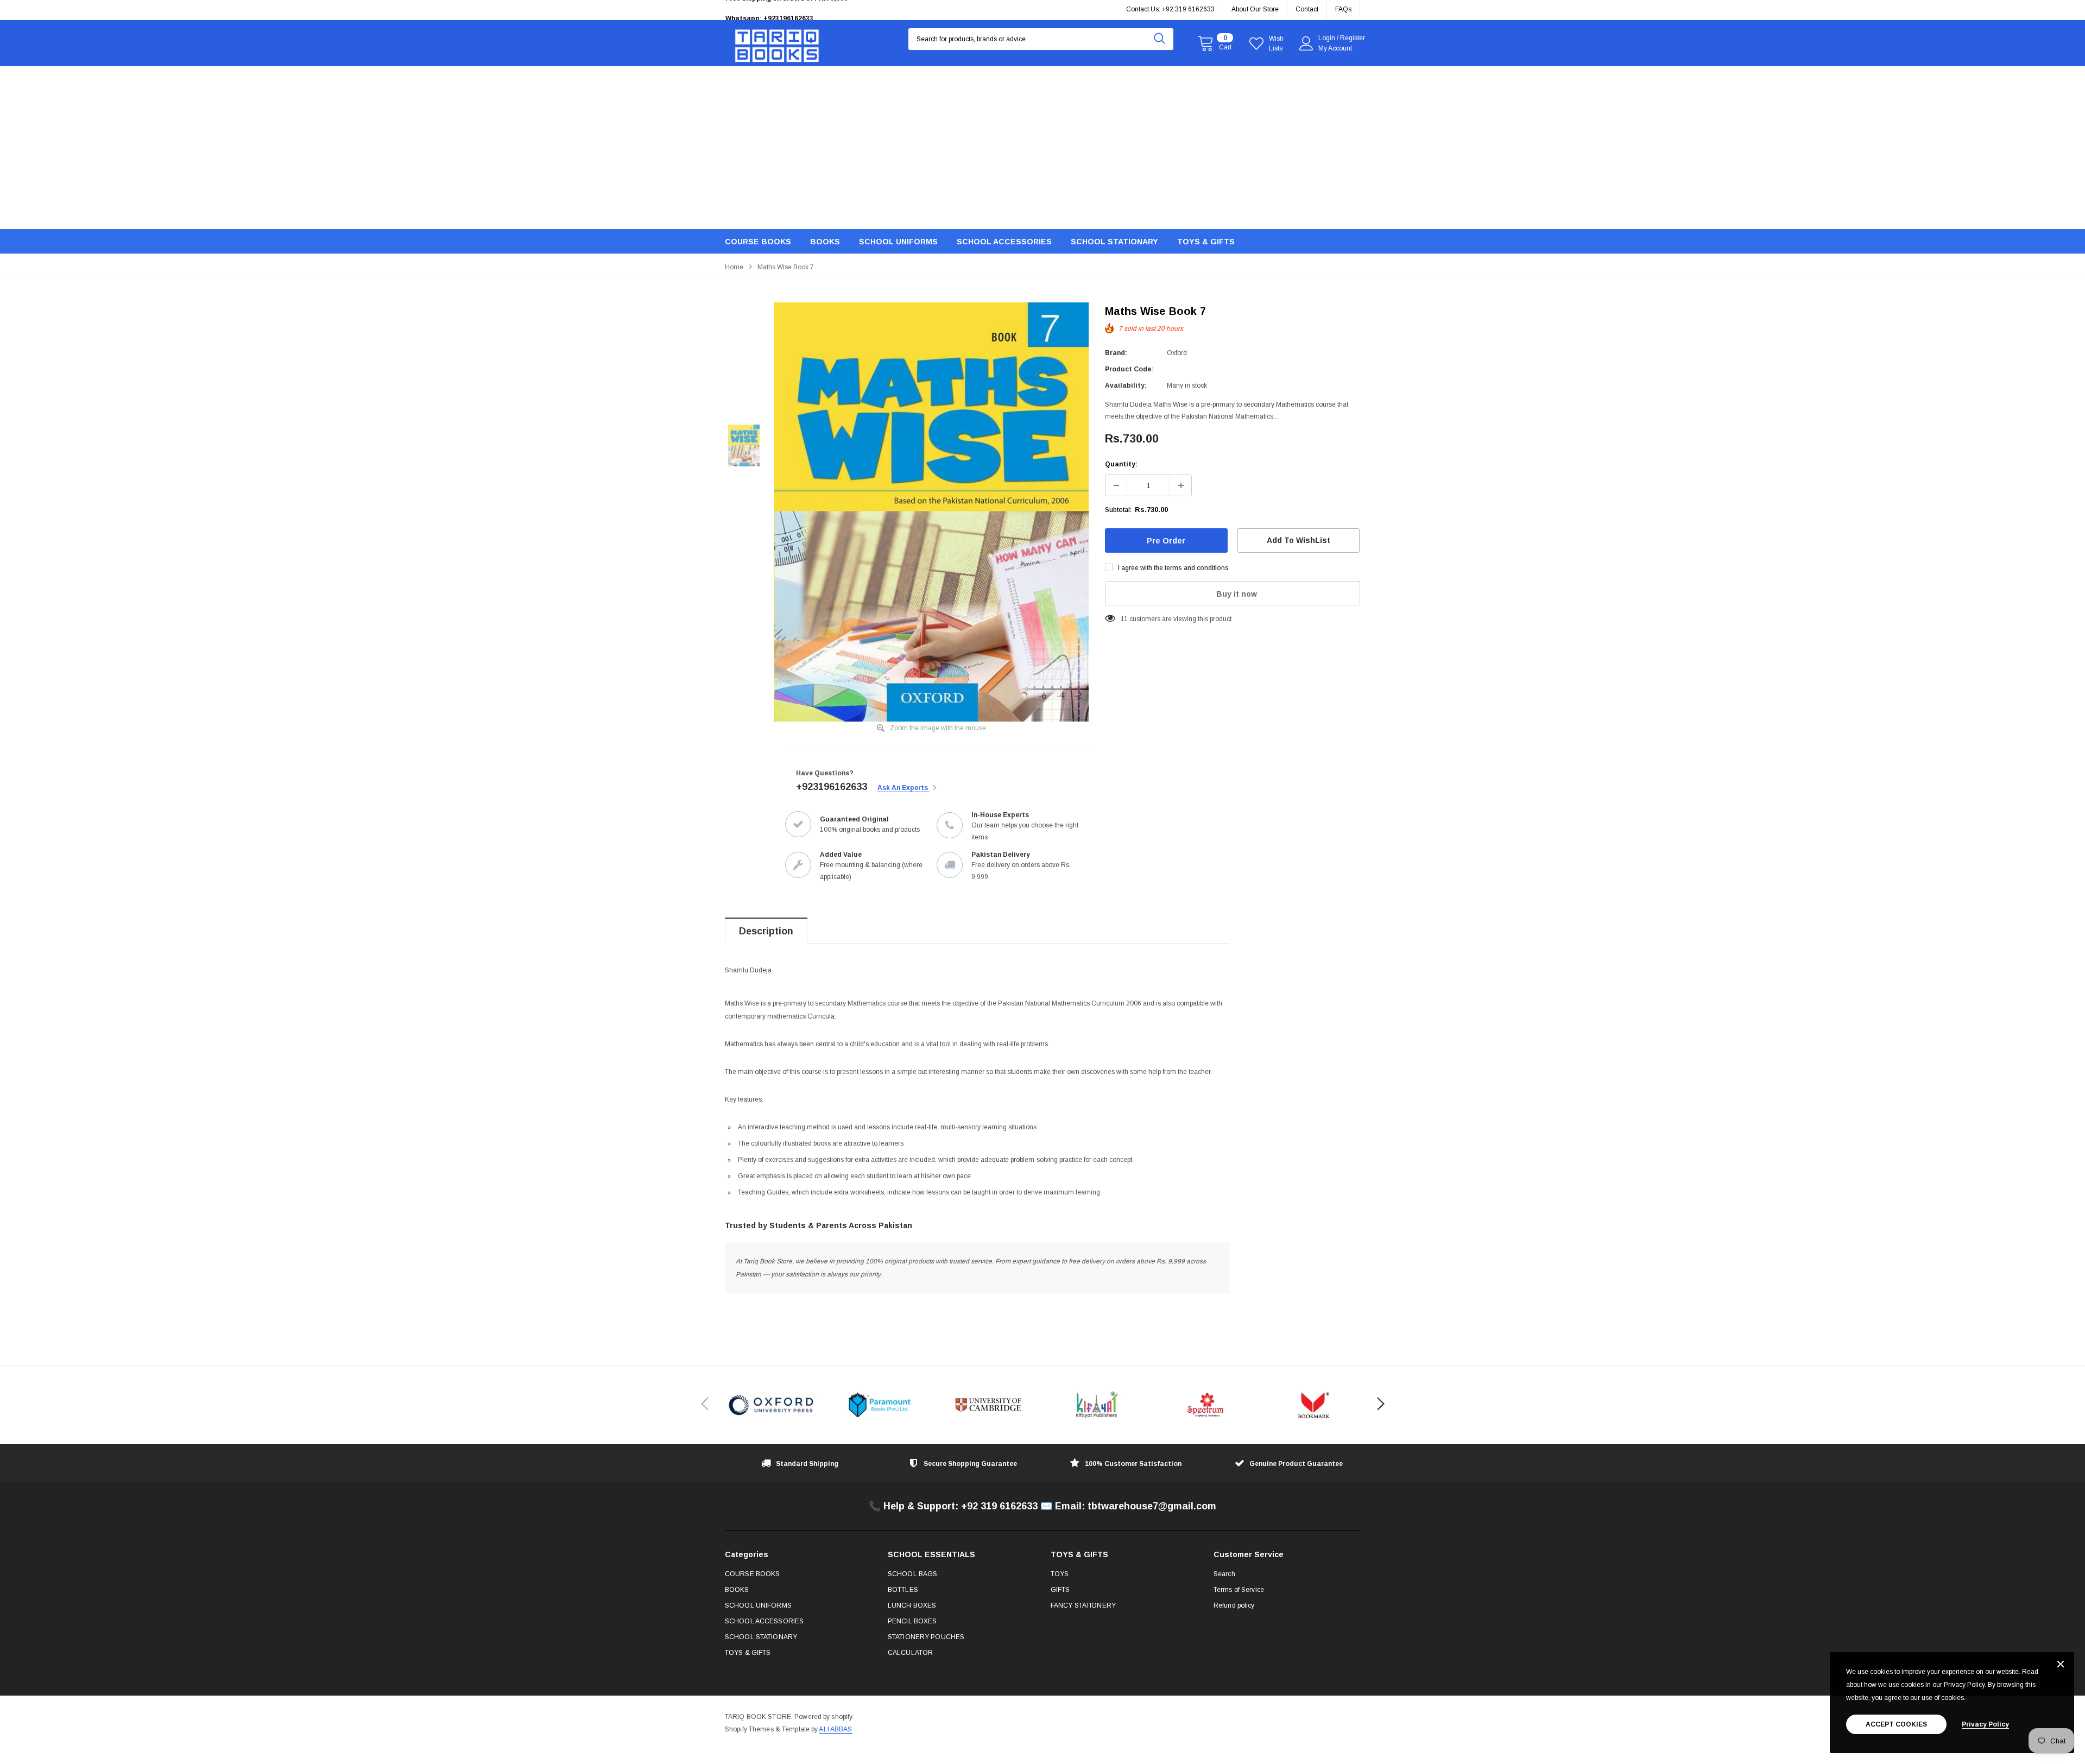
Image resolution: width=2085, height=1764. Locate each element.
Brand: (1116, 353)
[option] (825, 10)
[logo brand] (771, 1405)
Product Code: (1129, 369)
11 (1124, 619)
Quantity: (1121, 464)
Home (734, 267)
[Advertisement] (1042, 148)
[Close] (2061, 1665)
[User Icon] (1306, 43)
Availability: (1126, 385)
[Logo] (777, 43)
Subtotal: (1118, 510)
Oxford (1177, 353)
